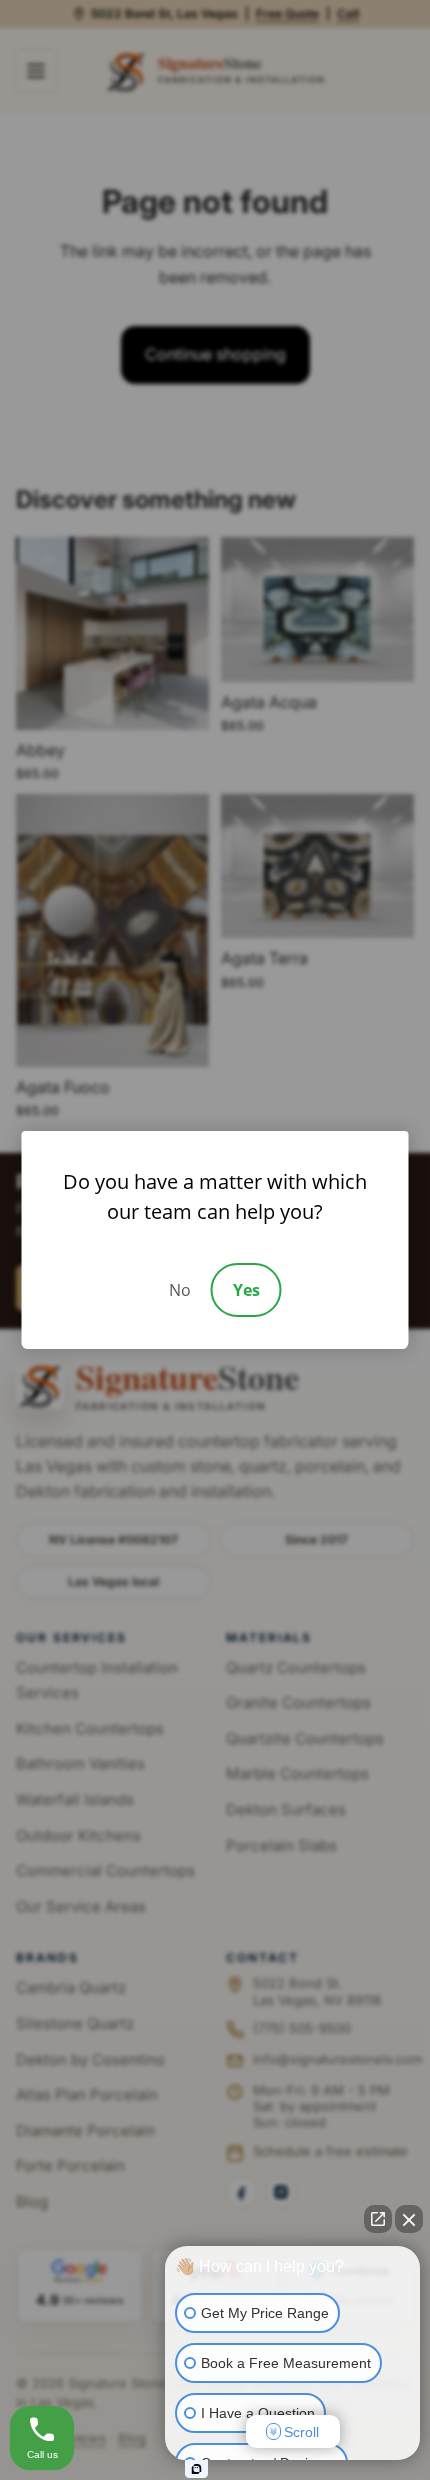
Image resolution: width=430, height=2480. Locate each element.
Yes (246, 1290)
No (180, 1290)
